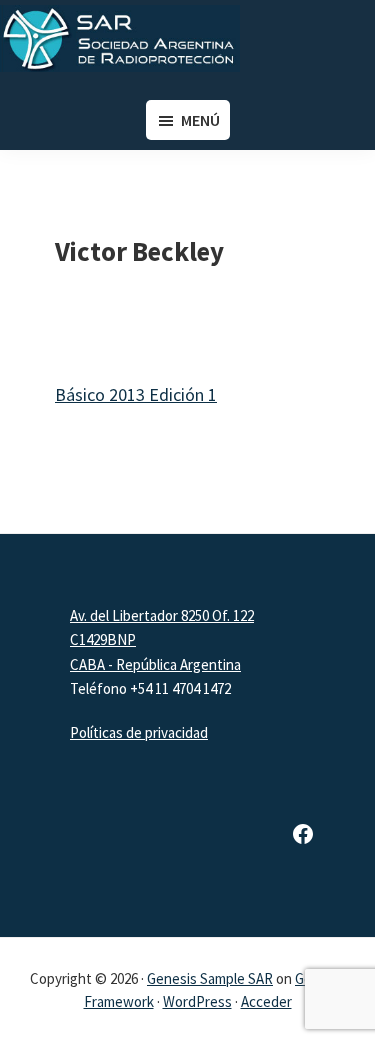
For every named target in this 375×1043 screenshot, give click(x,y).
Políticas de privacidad (139, 732)
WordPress (197, 1001)
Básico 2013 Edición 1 (136, 394)
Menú (200, 120)
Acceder (266, 1001)
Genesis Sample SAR (210, 978)
